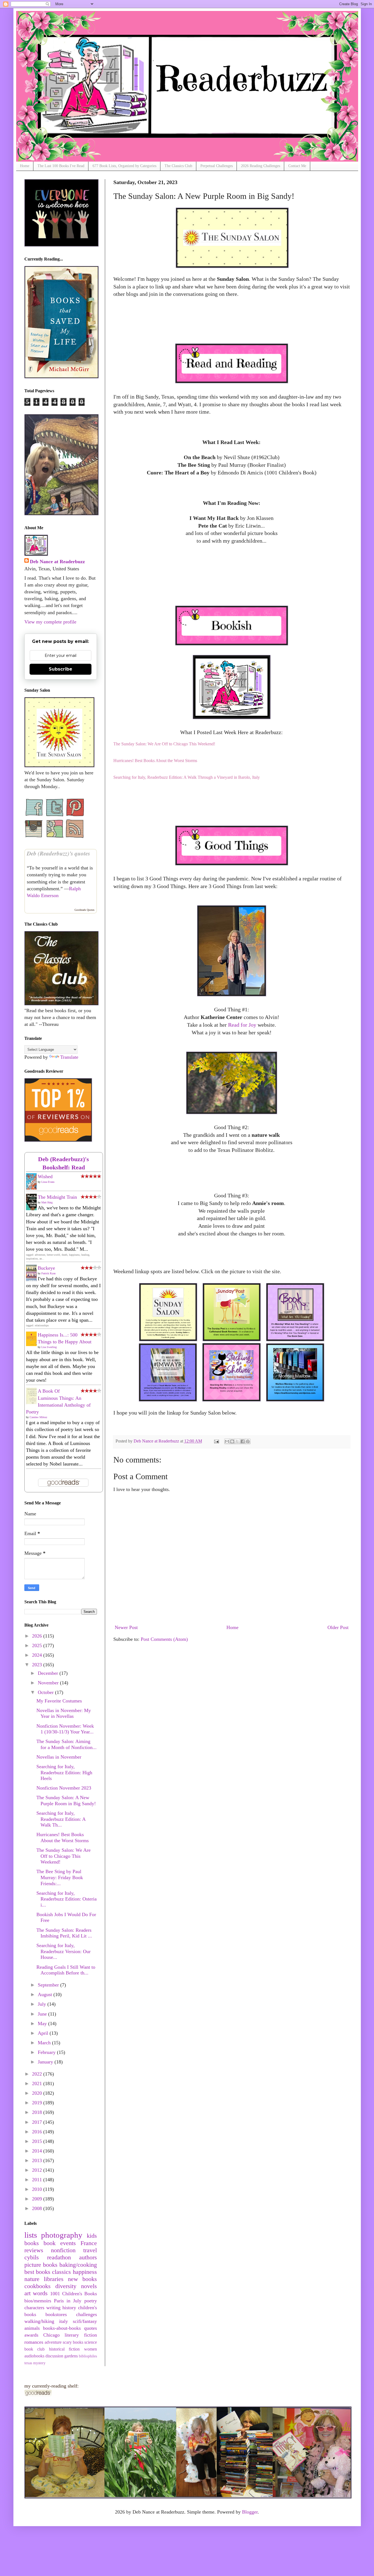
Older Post (338, 1627)
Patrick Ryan (48, 1273)
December (49, 1673)
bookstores (56, 2314)
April (44, 2033)
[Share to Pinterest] (248, 1441)
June (43, 2014)
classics (61, 2272)
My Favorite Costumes (59, 1701)
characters (34, 2308)
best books (37, 2272)
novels (89, 2286)
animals (32, 2328)
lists (31, 2235)
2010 (38, 2189)
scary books (73, 2342)
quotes (90, 2328)
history (69, 2308)
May (43, 2023)
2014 (38, 2151)
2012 (38, 2170)
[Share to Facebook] (243, 1441)
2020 (38, 2093)
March (45, 2043)
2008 (38, 2208)
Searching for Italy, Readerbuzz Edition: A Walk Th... (61, 1819)
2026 (38, 1636)
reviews (34, 2250)
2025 (38, 1645)
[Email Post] (216, 1441)
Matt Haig (47, 1202)
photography (62, 2235)
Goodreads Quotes (84, 910)
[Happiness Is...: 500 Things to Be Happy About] (33, 1344)
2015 (38, 2141)
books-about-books (62, 2328)
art (28, 2293)
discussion (54, 2356)
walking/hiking (39, 2321)
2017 (38, 2122)
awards (31, 2335)
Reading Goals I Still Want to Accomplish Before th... (66, 1970)
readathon (59, 2257)
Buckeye (46, 1268)
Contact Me (297, 166)
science (91, 2342)
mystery (39, 2363)
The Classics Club (178, 166)
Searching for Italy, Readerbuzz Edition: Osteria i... (67, 1899)
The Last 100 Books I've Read (61, 166)
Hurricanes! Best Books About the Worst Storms (63, 1837)
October (46, 1692)
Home (25, 166)
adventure (53, 2342)
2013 (38, 2160)
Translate (69, 1057)
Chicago (51, 2335)
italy (64, 2321)
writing (53, 2308)
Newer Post (126, 1627)
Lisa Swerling (49, 1347)
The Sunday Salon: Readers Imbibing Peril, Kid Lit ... (64, 1933)
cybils (32, 2257)
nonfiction (63, 2250)
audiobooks (34, 2356)
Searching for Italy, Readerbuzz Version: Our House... (64, 1951)
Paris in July (68, 2301)
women (90, 2349)
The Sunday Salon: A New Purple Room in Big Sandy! (66, 1801)
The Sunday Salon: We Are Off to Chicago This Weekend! (64, 1856)
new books (82, 2279)
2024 (38, 1655)
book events (60, 2243)
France (89, 2243)
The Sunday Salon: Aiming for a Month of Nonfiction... (67, 1744)
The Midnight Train (57, 1197)
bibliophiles (88, 2356)
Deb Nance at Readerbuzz (57, 562)
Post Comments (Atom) (164, 1639)
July (43, 2004)
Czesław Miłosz (38, 1417)
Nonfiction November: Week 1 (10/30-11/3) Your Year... (65, 1729)
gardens (71, 2356)
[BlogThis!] (232, 1441)
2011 (38, 2180)
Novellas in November (59, 1757)
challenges (87, 2314)
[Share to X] (237, 1441)
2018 (38, 2112)
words (40, 2293)
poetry (91, 2301)
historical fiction (64, 2349)
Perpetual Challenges (217, 166)
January (46, 2062)
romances (34, 2342)
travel (90, 2250)
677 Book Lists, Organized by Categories (124, 166)
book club (35, 2349)
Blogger (250, 2512)
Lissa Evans (48, 1182)
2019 (38, 2103)
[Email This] (227, 1441)
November (49, 1683)
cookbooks (38, 2286)
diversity (66, 2286)
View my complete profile (50, 622)
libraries (54, 2279)
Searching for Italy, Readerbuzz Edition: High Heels (64, 1772)
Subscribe (61, 669)
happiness (85, 2272)
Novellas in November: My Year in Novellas (64, 1713)
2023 (38, 1665)
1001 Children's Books (74, 2294)
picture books (41, 2265)
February (47, 2052)
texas (28, 2363)
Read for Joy (242, 1025)
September (49, 1985)
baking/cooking (78, 2265)
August (46, 1994)
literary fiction (81, 2335)
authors (88, 2257)
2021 (38, 2083)
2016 (38, 2132)
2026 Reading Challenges (261, 166)
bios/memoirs (38, 2301)
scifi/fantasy (85, 2321)
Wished (45, 1177)
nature (32, 2279)
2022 (38, 2074)
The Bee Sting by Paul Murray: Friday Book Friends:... (60, 1877)
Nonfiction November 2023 (64, 1788)
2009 (38, 2199)
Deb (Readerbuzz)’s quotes (58, 853)
